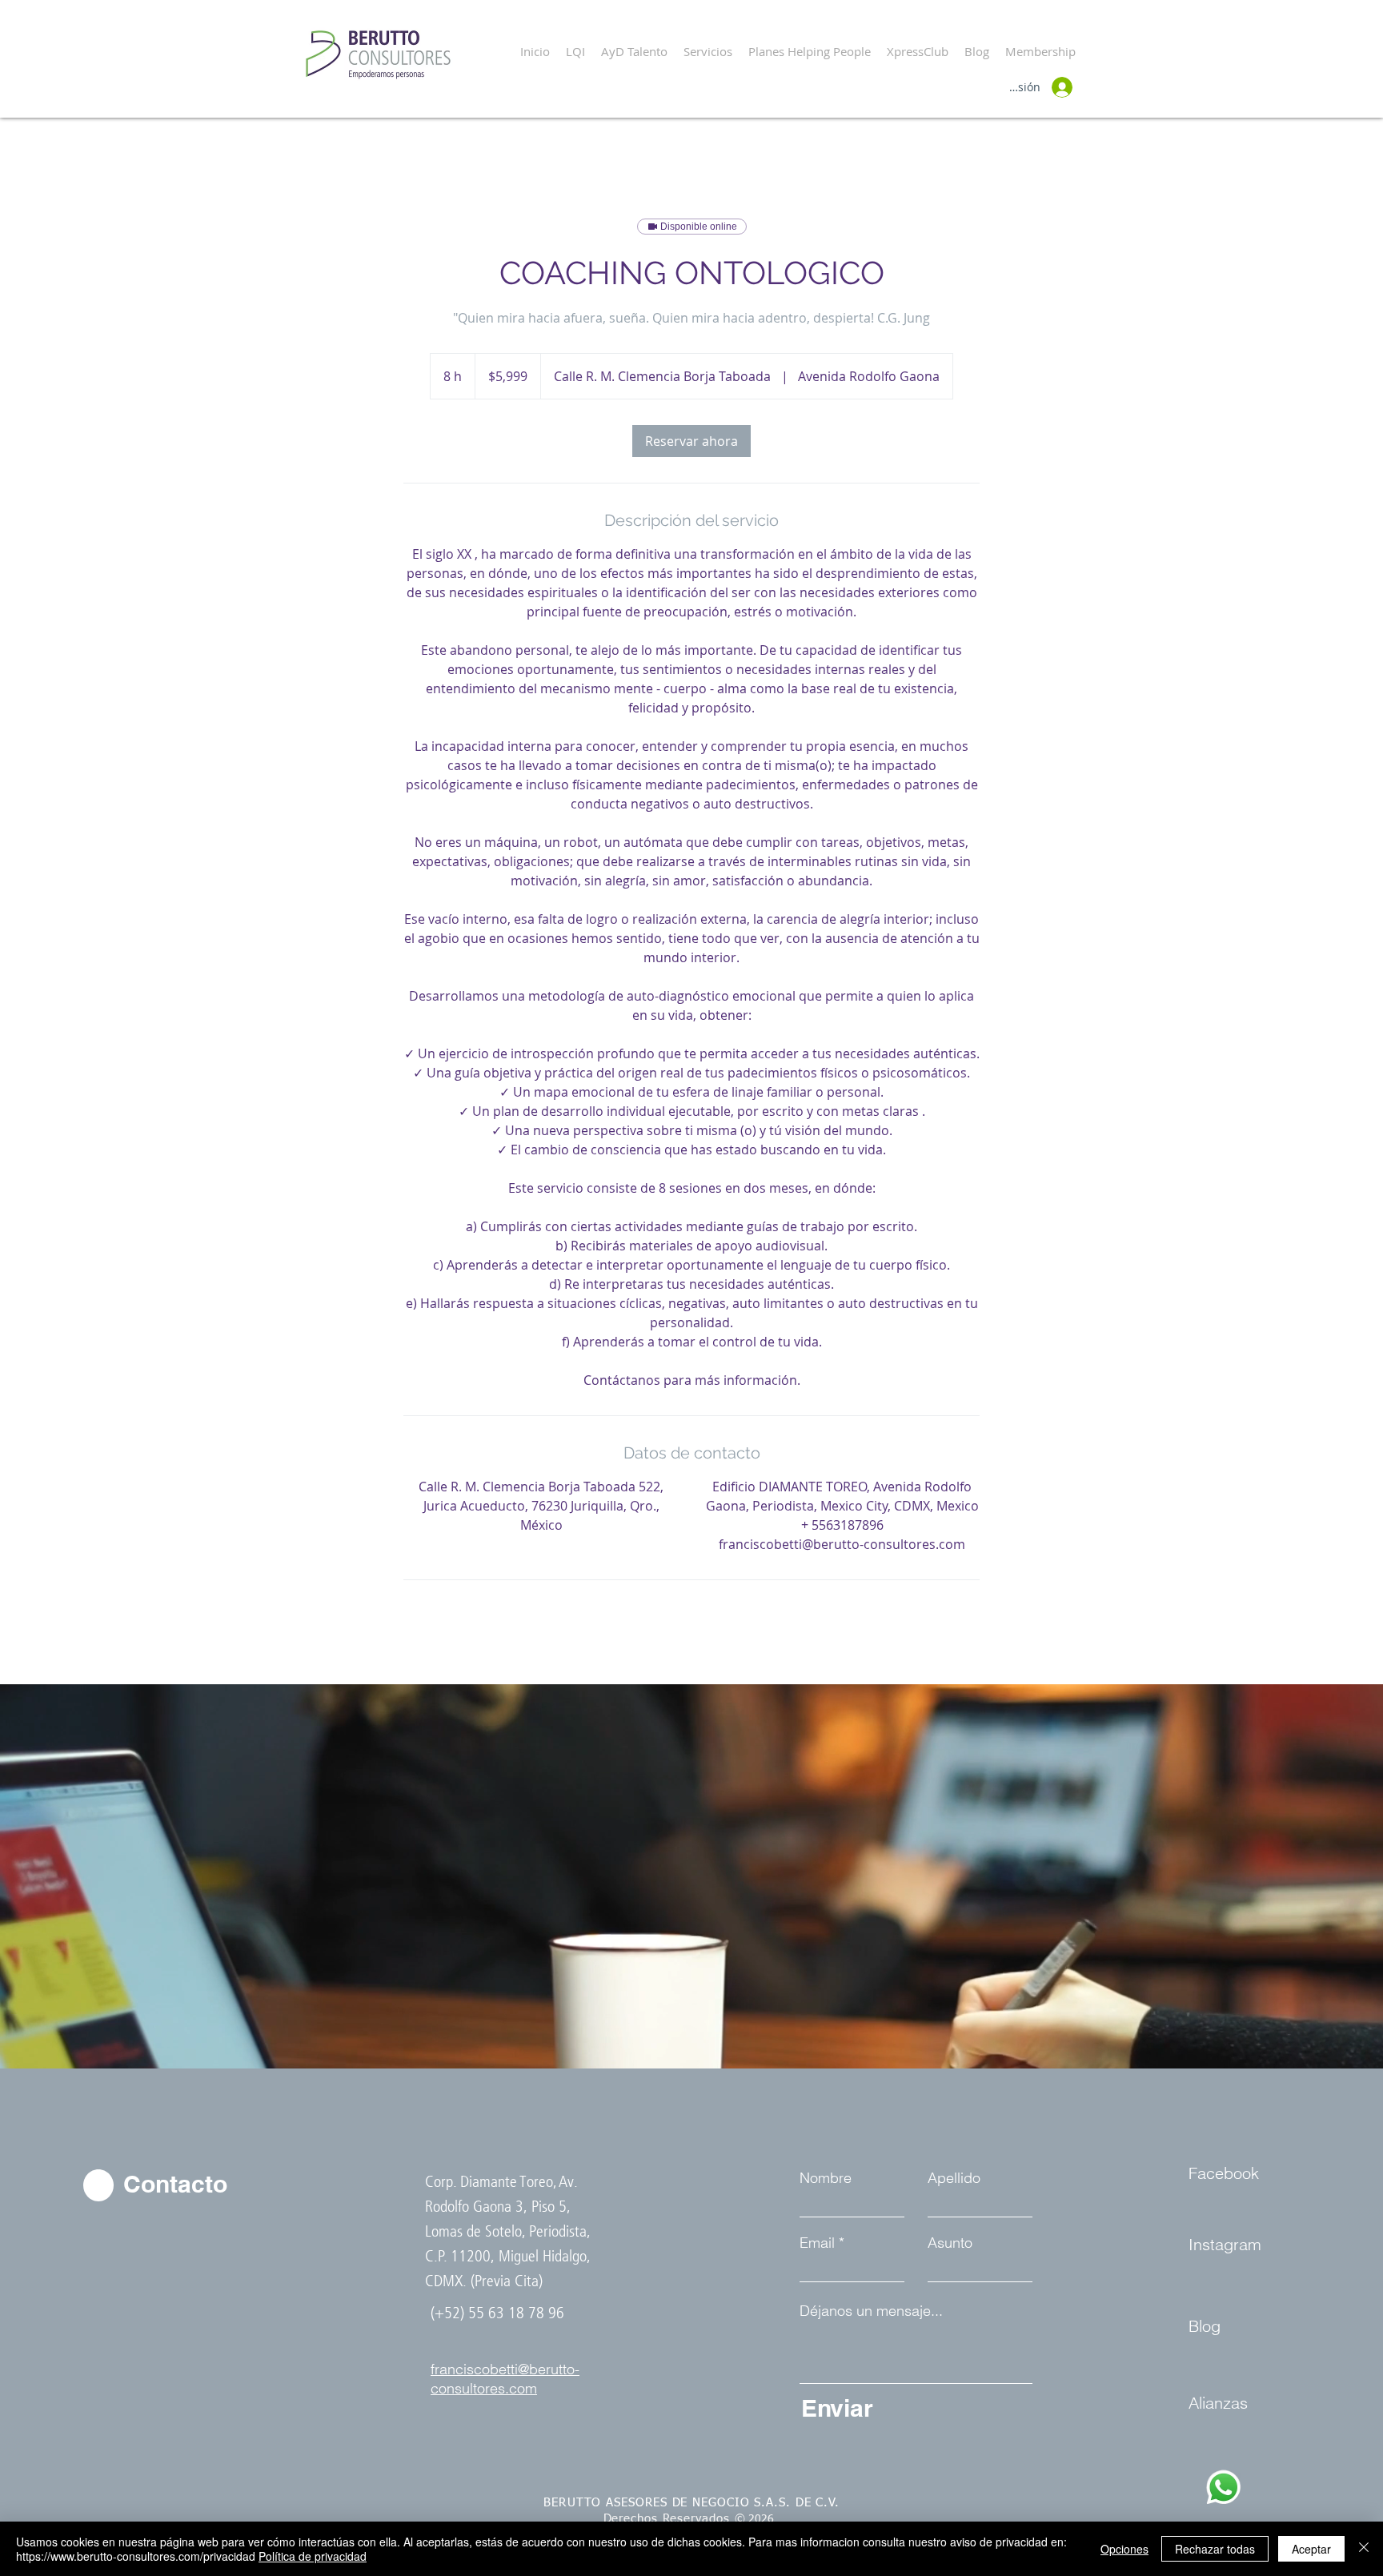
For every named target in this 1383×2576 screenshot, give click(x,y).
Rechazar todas (1215, 2549)
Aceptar (1311, 2549)
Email (817, 2243)
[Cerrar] (1364, 2549)
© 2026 (758, 2519)
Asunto (950, 2243)
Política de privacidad (313, 2556)
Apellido (954, 2178)
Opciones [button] (1124, 2549)
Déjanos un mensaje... (871, 2311)
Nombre (826, 2178)
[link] (691, 441)
